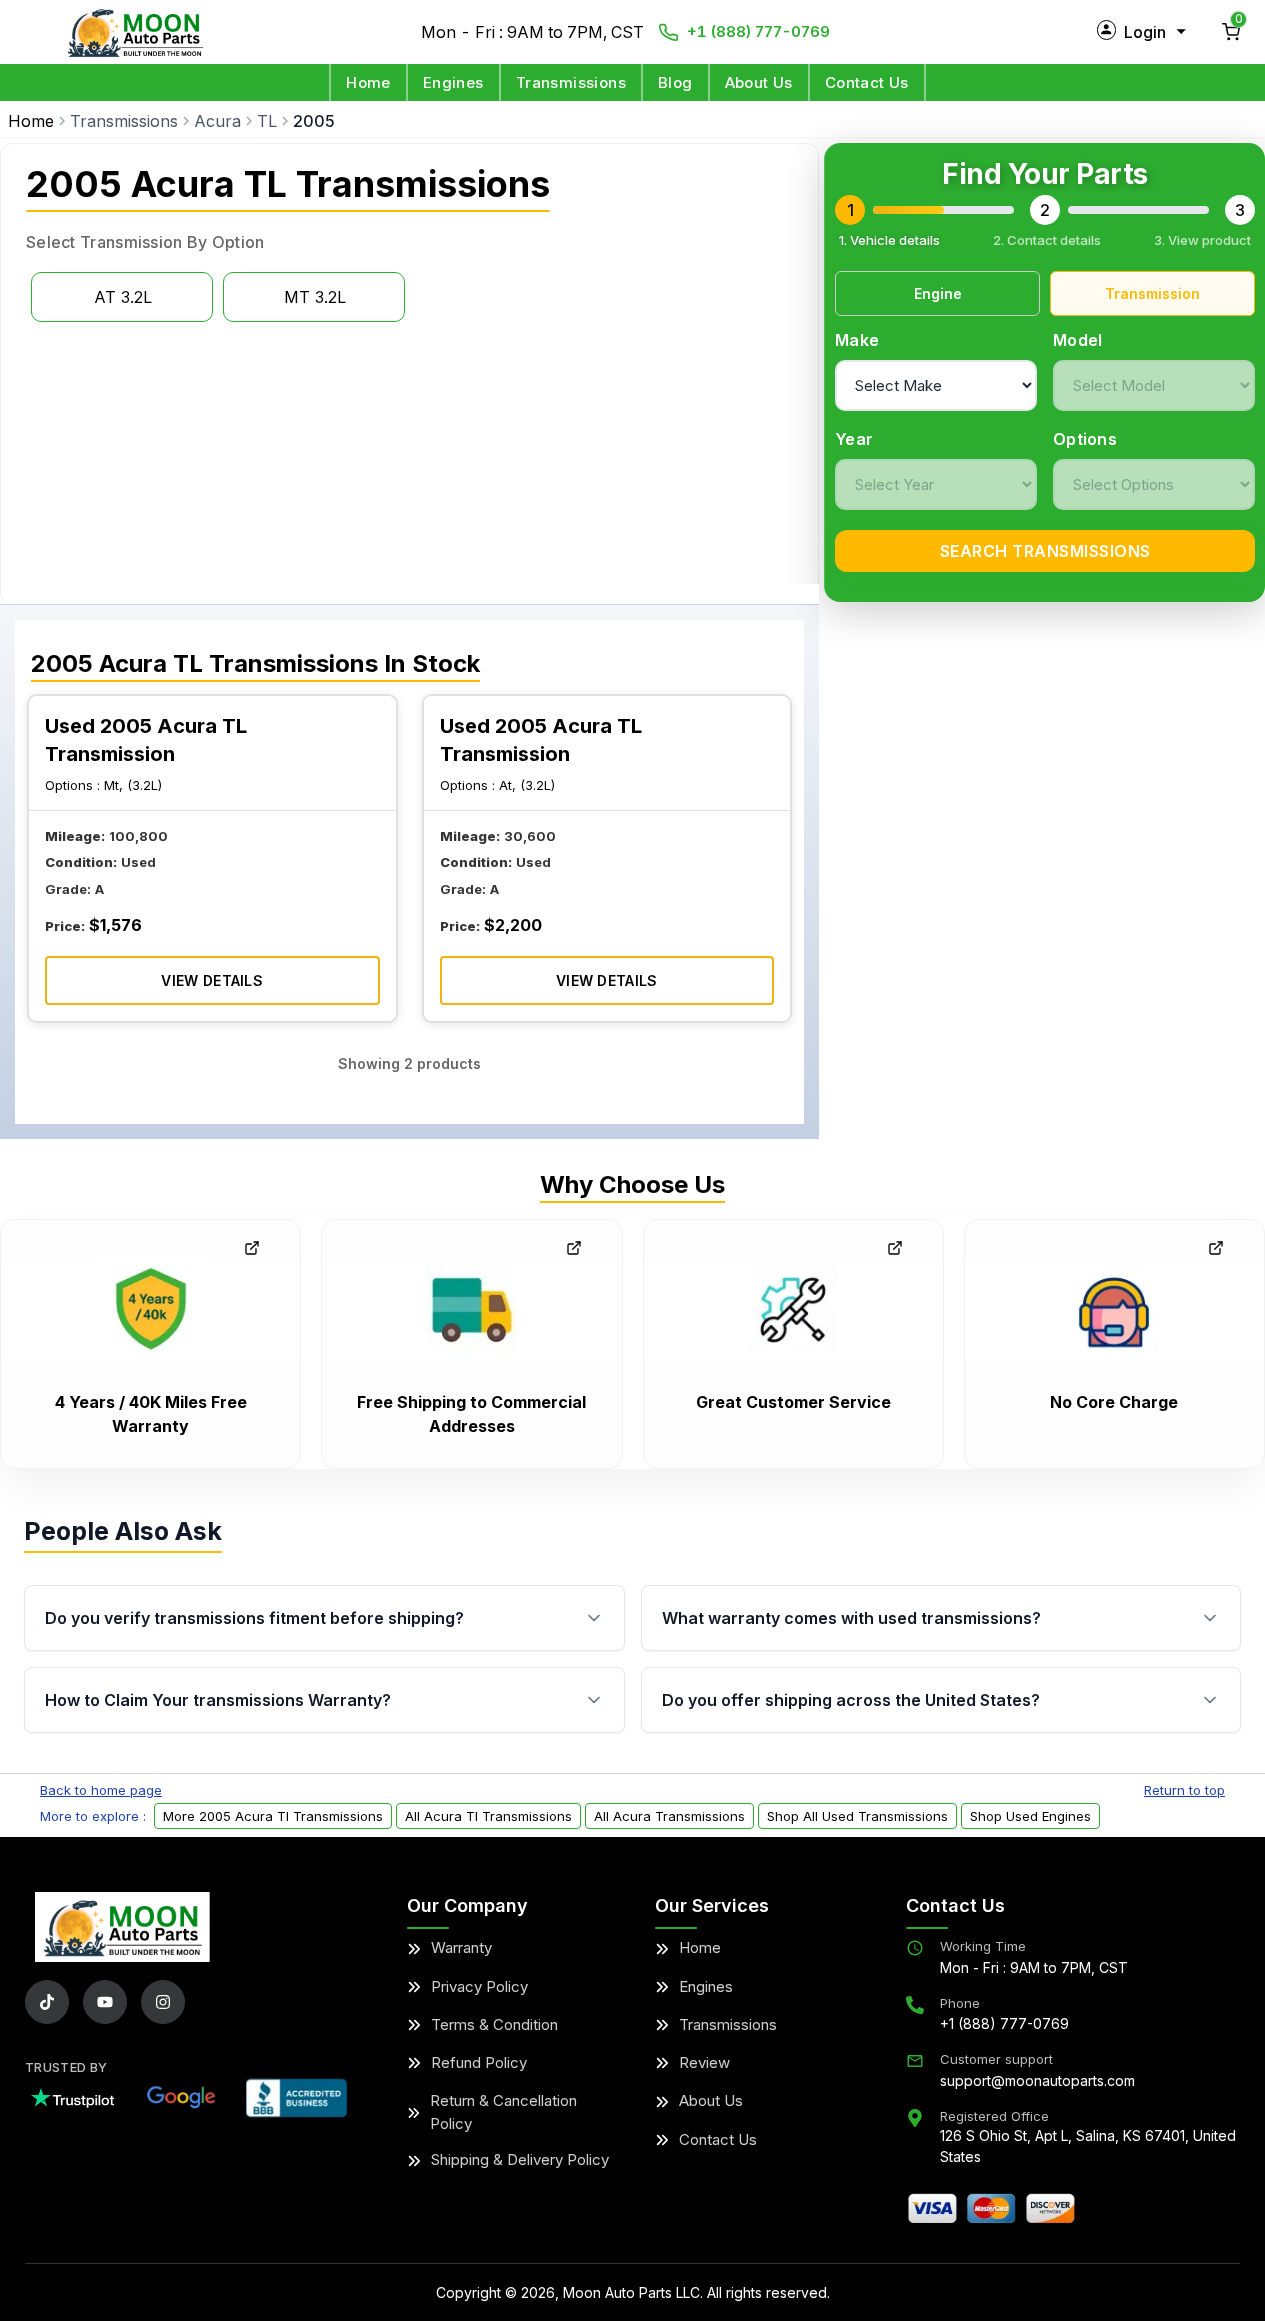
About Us (759, 82)
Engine (938, 293)
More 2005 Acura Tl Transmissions (273, 1816)
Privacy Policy (479, 1986)
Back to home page (101, 1790)
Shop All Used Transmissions (857, 1816)
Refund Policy (479, 2062)
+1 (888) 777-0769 (758, 31)
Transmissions (571, 82)
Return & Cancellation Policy (503, 2112)
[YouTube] (105, 2002)
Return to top (1184, 1790)
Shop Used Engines (1030, 1816)
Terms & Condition (494, 2024)
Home (368, 82)
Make (857, 340)
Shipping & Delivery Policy (520, 2159)
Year (854, 439)
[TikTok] (47, 2002)
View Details (212, 980)
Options (1085, 439)
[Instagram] (163, 2002)
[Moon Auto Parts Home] (122, 1927)
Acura (217, 121)
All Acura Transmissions (669, 1816)
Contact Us (867, 82)
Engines (453, 82)
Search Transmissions (1045, 551)
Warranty (461, 1947)
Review (704, 2062)
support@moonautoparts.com (1037, 2080)
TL (267, 121)
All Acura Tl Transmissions (488, 1816)
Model (1078, 340)
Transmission (1152, 293)
